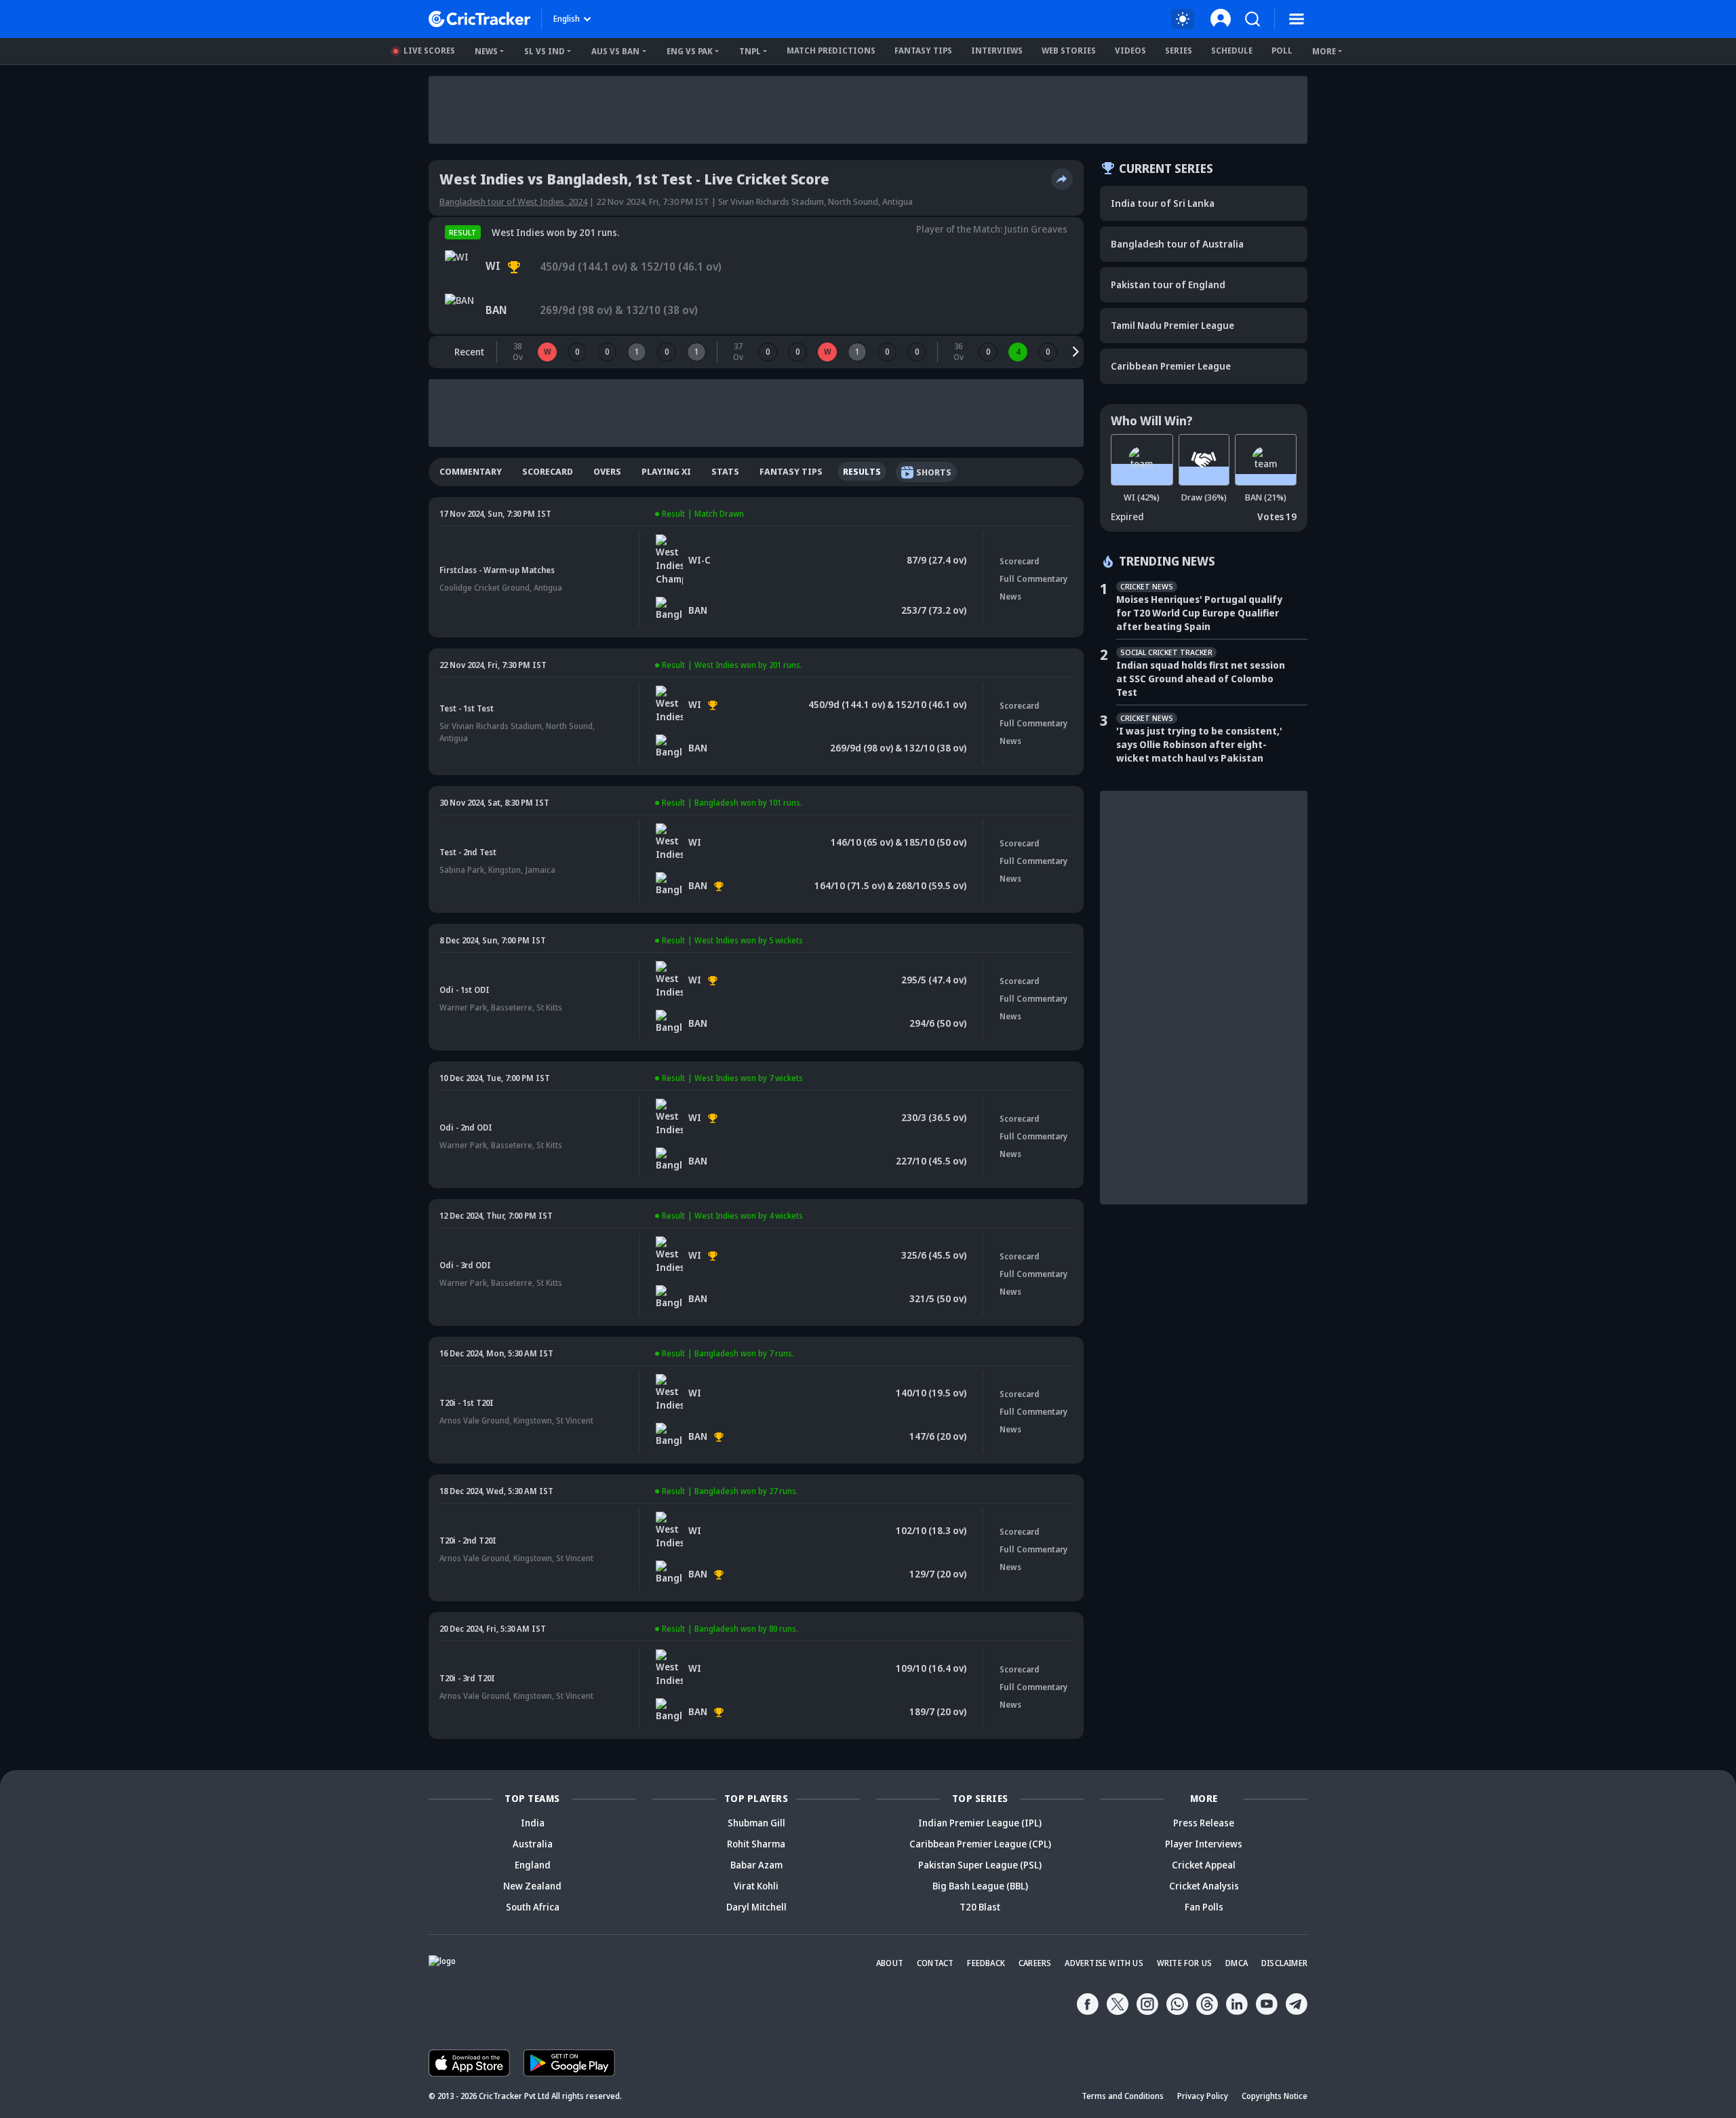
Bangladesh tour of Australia (1177, 244)
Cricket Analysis (1204, 1886)
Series (1179, 51)
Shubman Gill (756, 1823)
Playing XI (666, 471)
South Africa (533, 1907)
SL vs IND (545, 51)
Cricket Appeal (1204, 1865)
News (486, 51)
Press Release (1204, 1823)
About (890, 1963)
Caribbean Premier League (1171, 366)
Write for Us (1184, 1963)
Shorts (934, 472)
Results (862, 471)
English (567, 19)
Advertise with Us (1104, 1963)
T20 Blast (980, 1907)
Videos (1130, 51)
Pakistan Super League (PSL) (980, 1865)
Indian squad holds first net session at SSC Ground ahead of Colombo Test (1201, 679)
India (533, 1823)
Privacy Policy (1203, 2096)
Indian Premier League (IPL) (980, 1823)
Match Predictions (831, 51)
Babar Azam (756, 1865)
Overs (607, 471)
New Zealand (532, 1886)
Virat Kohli (756, 1886)
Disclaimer (1284, 1963)
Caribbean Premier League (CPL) (980, 1844)
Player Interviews (1204, 1844)
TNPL (750, 51)
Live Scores (429, 51)
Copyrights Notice (1275, 2096)
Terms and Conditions (1123, 2096)
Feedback (986, 1963)
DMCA (1237, 1963)
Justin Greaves (1036, 229)
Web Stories (1069, 51)
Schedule (1232, 51)
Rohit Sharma (756, 1844)
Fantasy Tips (923, 51)
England (533, 1865)
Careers (1035, 1963)
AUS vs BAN (615, 51)
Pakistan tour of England (1168, 285)
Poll (1282, 51)
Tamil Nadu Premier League (1172, 325)
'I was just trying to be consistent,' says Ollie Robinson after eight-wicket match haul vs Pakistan (1199, 744)
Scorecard (548, 471)
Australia (533, 1844)
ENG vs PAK (690, 51)
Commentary (471, 471)
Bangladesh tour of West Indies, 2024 (513, 201)
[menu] (1297, 19)
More (1324, 51)
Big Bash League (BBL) (980, 1886)
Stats (725, 471)
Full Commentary (1033, 579)
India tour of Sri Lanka (1163, 203)
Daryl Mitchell (756, 1907)
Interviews (997, 51)
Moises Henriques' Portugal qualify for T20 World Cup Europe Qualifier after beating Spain (1199, 613)
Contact (935, 1963)
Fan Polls (1204, 1907)
